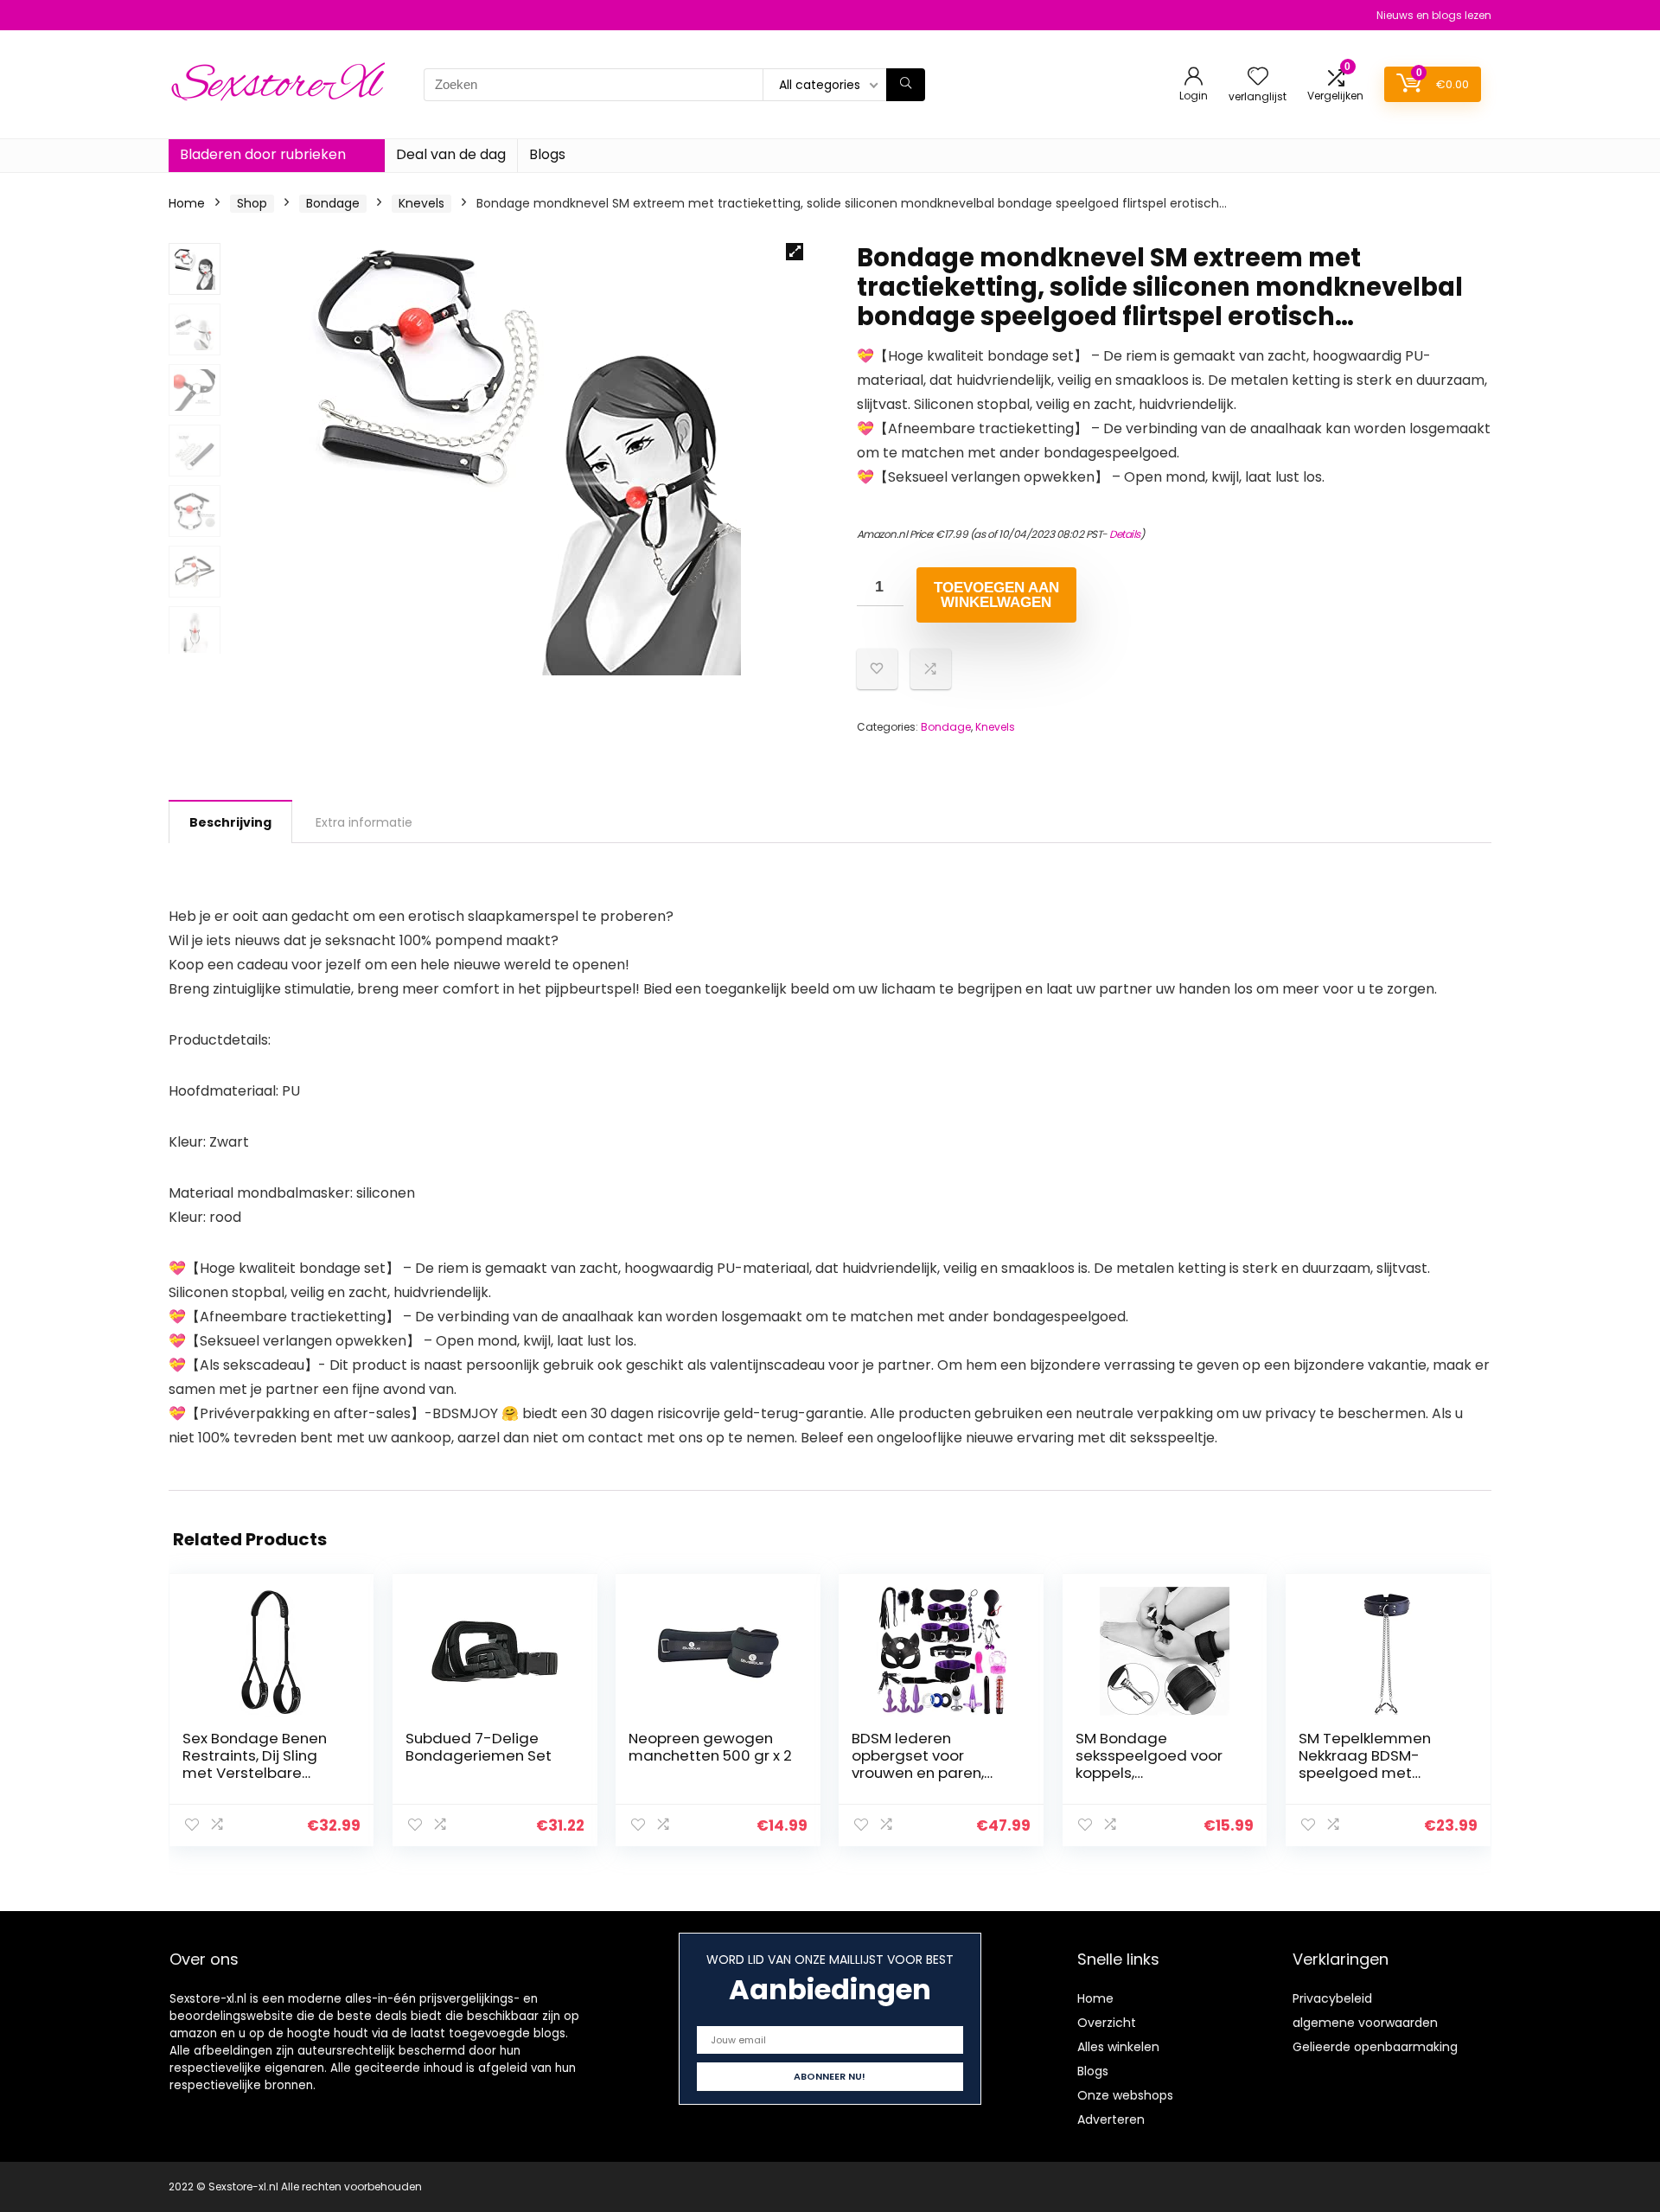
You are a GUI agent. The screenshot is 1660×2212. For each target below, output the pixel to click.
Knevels (421, 203)
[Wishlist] (1258, 77)
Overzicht (1107, 2023)
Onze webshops (1125, 2095)
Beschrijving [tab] (230, 822)
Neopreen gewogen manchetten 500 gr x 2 (710, 1747)
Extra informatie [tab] (364, 822)
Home (187, 203)
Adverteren (1111, 2119)
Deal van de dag (451, 154)
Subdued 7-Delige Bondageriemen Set (479, 1747)
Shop (252, 203)
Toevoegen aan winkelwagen (996, 595)
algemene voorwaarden (1365, 2023)
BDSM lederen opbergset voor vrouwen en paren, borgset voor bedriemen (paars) (922, 1773)
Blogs (547, 154)
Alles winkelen (1118, 2047)
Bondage (333, 203)
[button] (795, 252)
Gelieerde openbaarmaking (1375, 2047)
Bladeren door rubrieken (263, 154)
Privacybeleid (1332, 1998)
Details (1125, 534)
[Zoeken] (906, 85)
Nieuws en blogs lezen (1434, 15)
